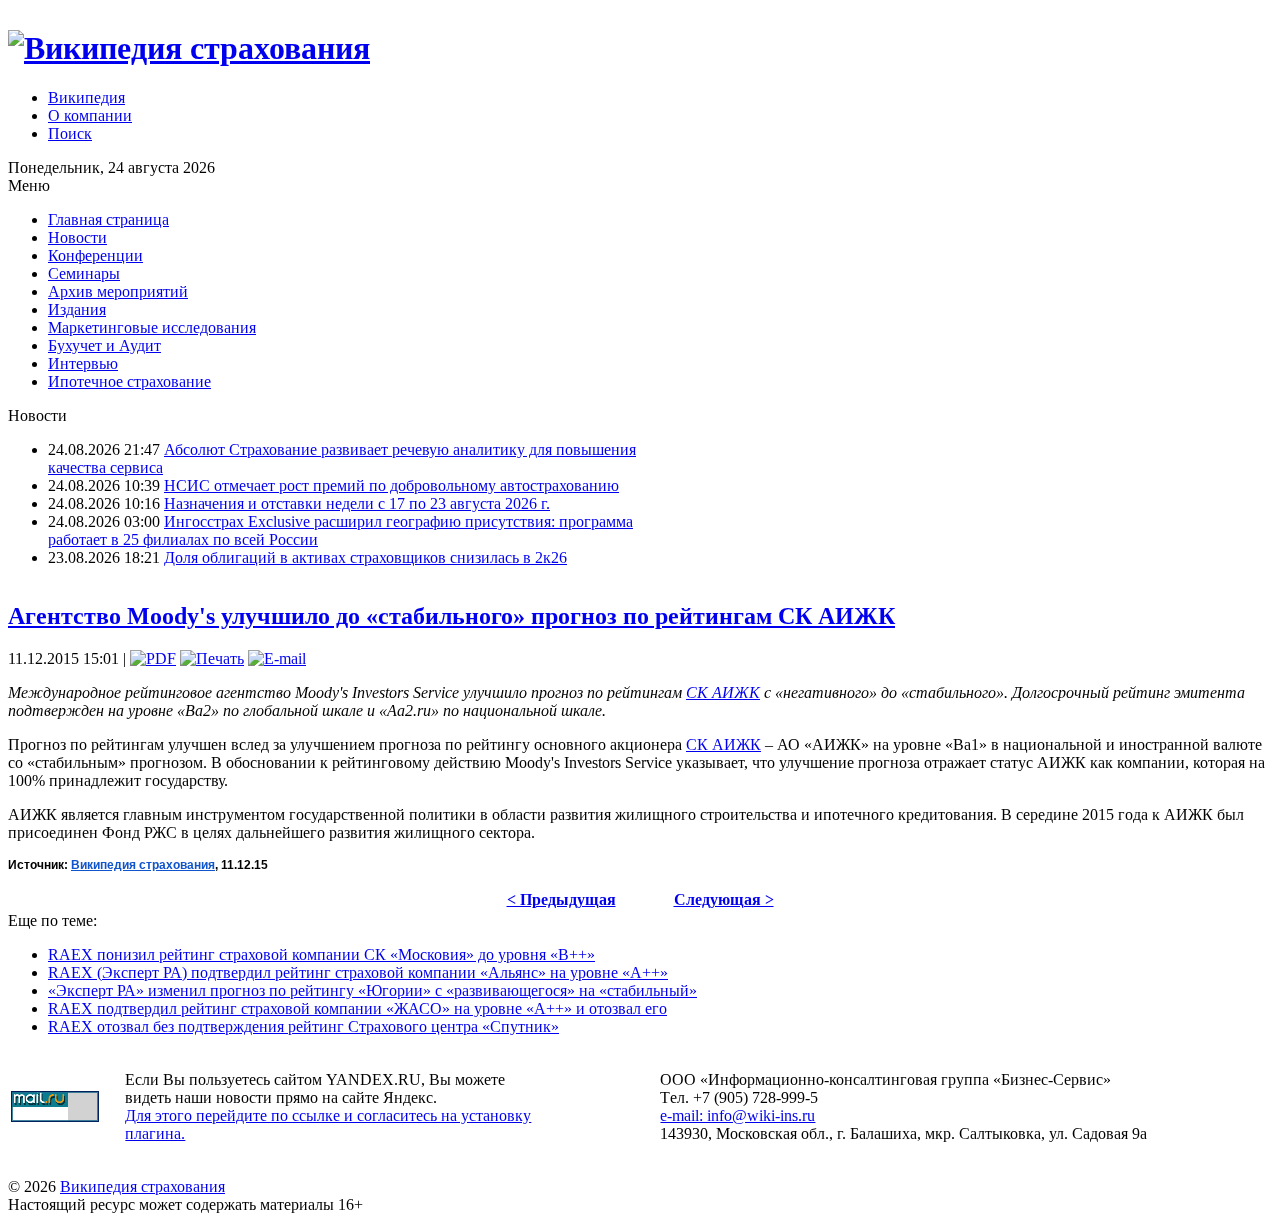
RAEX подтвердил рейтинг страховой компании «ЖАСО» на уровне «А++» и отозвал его (357, 1008)
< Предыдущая (561, 899)
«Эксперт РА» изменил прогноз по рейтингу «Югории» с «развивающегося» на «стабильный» (372, 990)
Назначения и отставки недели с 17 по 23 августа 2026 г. (357, 503)
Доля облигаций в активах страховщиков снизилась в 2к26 (365, 557)
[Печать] (212, 658)
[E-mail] (277, 658)
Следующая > (724, 899)
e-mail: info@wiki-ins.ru (737, 1115)
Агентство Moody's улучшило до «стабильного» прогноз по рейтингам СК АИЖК (451, 616)
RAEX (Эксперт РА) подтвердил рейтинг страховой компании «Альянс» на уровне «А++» (358, 972)
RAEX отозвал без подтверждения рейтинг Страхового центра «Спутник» (303, 1026)
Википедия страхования (142, 1186)
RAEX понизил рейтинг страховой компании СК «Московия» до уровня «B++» (321, 954)
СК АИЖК (723, 692)
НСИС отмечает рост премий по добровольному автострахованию (391, 485)
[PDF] (153, 658)
